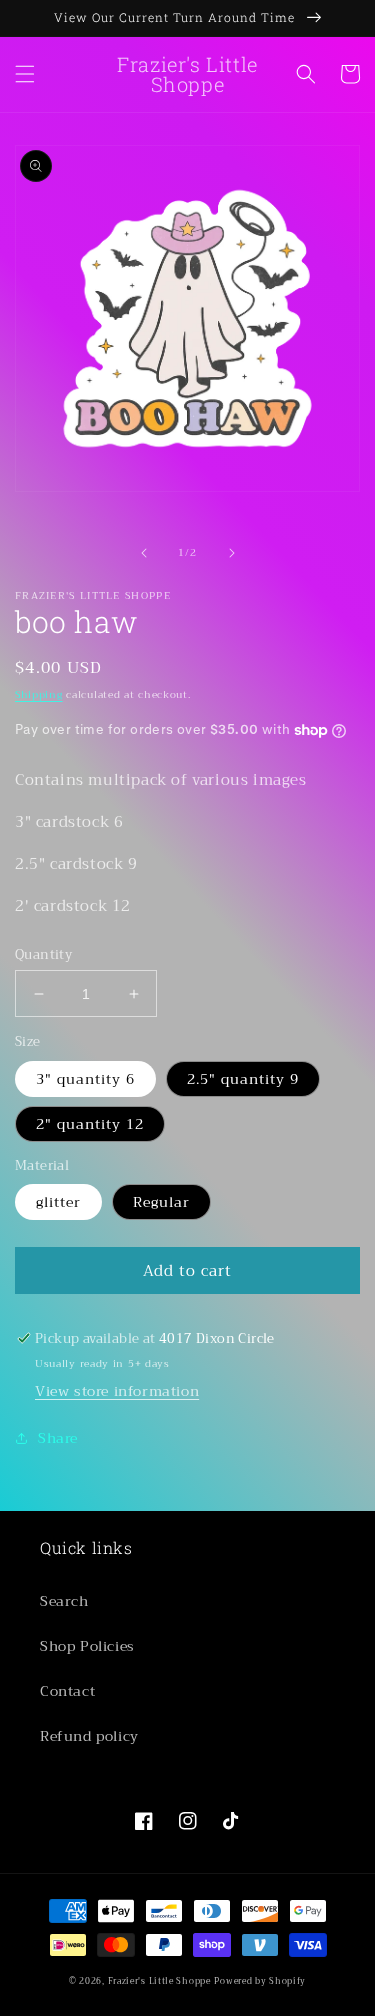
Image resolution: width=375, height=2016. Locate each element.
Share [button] (58, 1438)
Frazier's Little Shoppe (159, 1981)
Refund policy (89, 1736)
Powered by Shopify (260, 1981)
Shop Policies (87, 1646)
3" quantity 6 (85, 1079)
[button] (25, 74)
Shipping (39, 694)
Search (64, 1601)
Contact (67, 1691)
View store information (117, 1391)
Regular (161, 1202)
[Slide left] (144, 553)
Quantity (43, 955)
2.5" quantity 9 (243, 1079)
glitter (58, 1202)
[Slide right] (232, 553)
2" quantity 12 (90, 1124)
